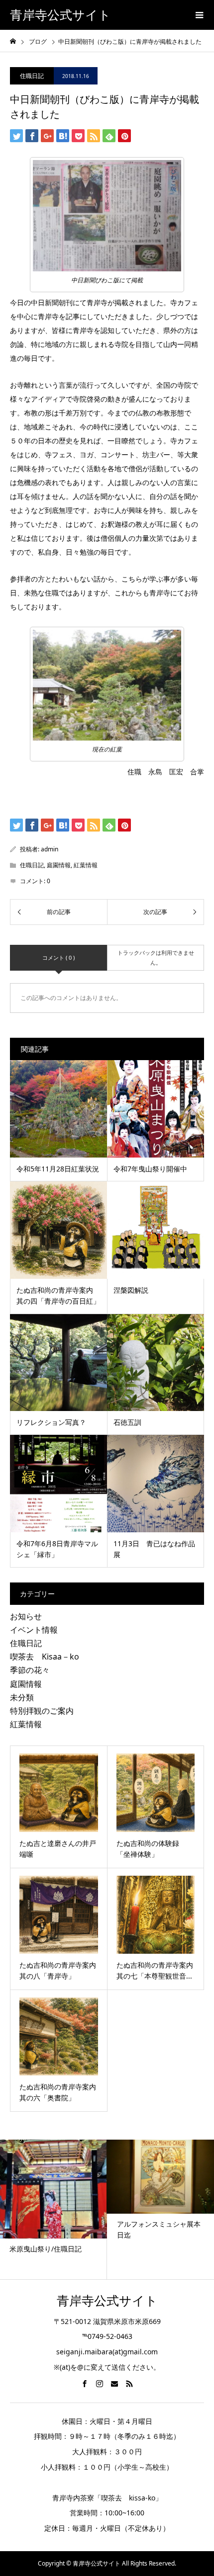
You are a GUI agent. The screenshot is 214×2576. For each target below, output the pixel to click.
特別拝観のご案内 (42, 1711)
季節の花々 (30, 1670)
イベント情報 (34, 1630)
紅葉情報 (86, 865)
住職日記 (32, 76)
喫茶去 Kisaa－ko (45, 1657)
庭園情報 (59, 865)
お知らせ (26, 1616)
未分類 (22, 1697)
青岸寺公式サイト (60, 15)
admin (50, 849)
